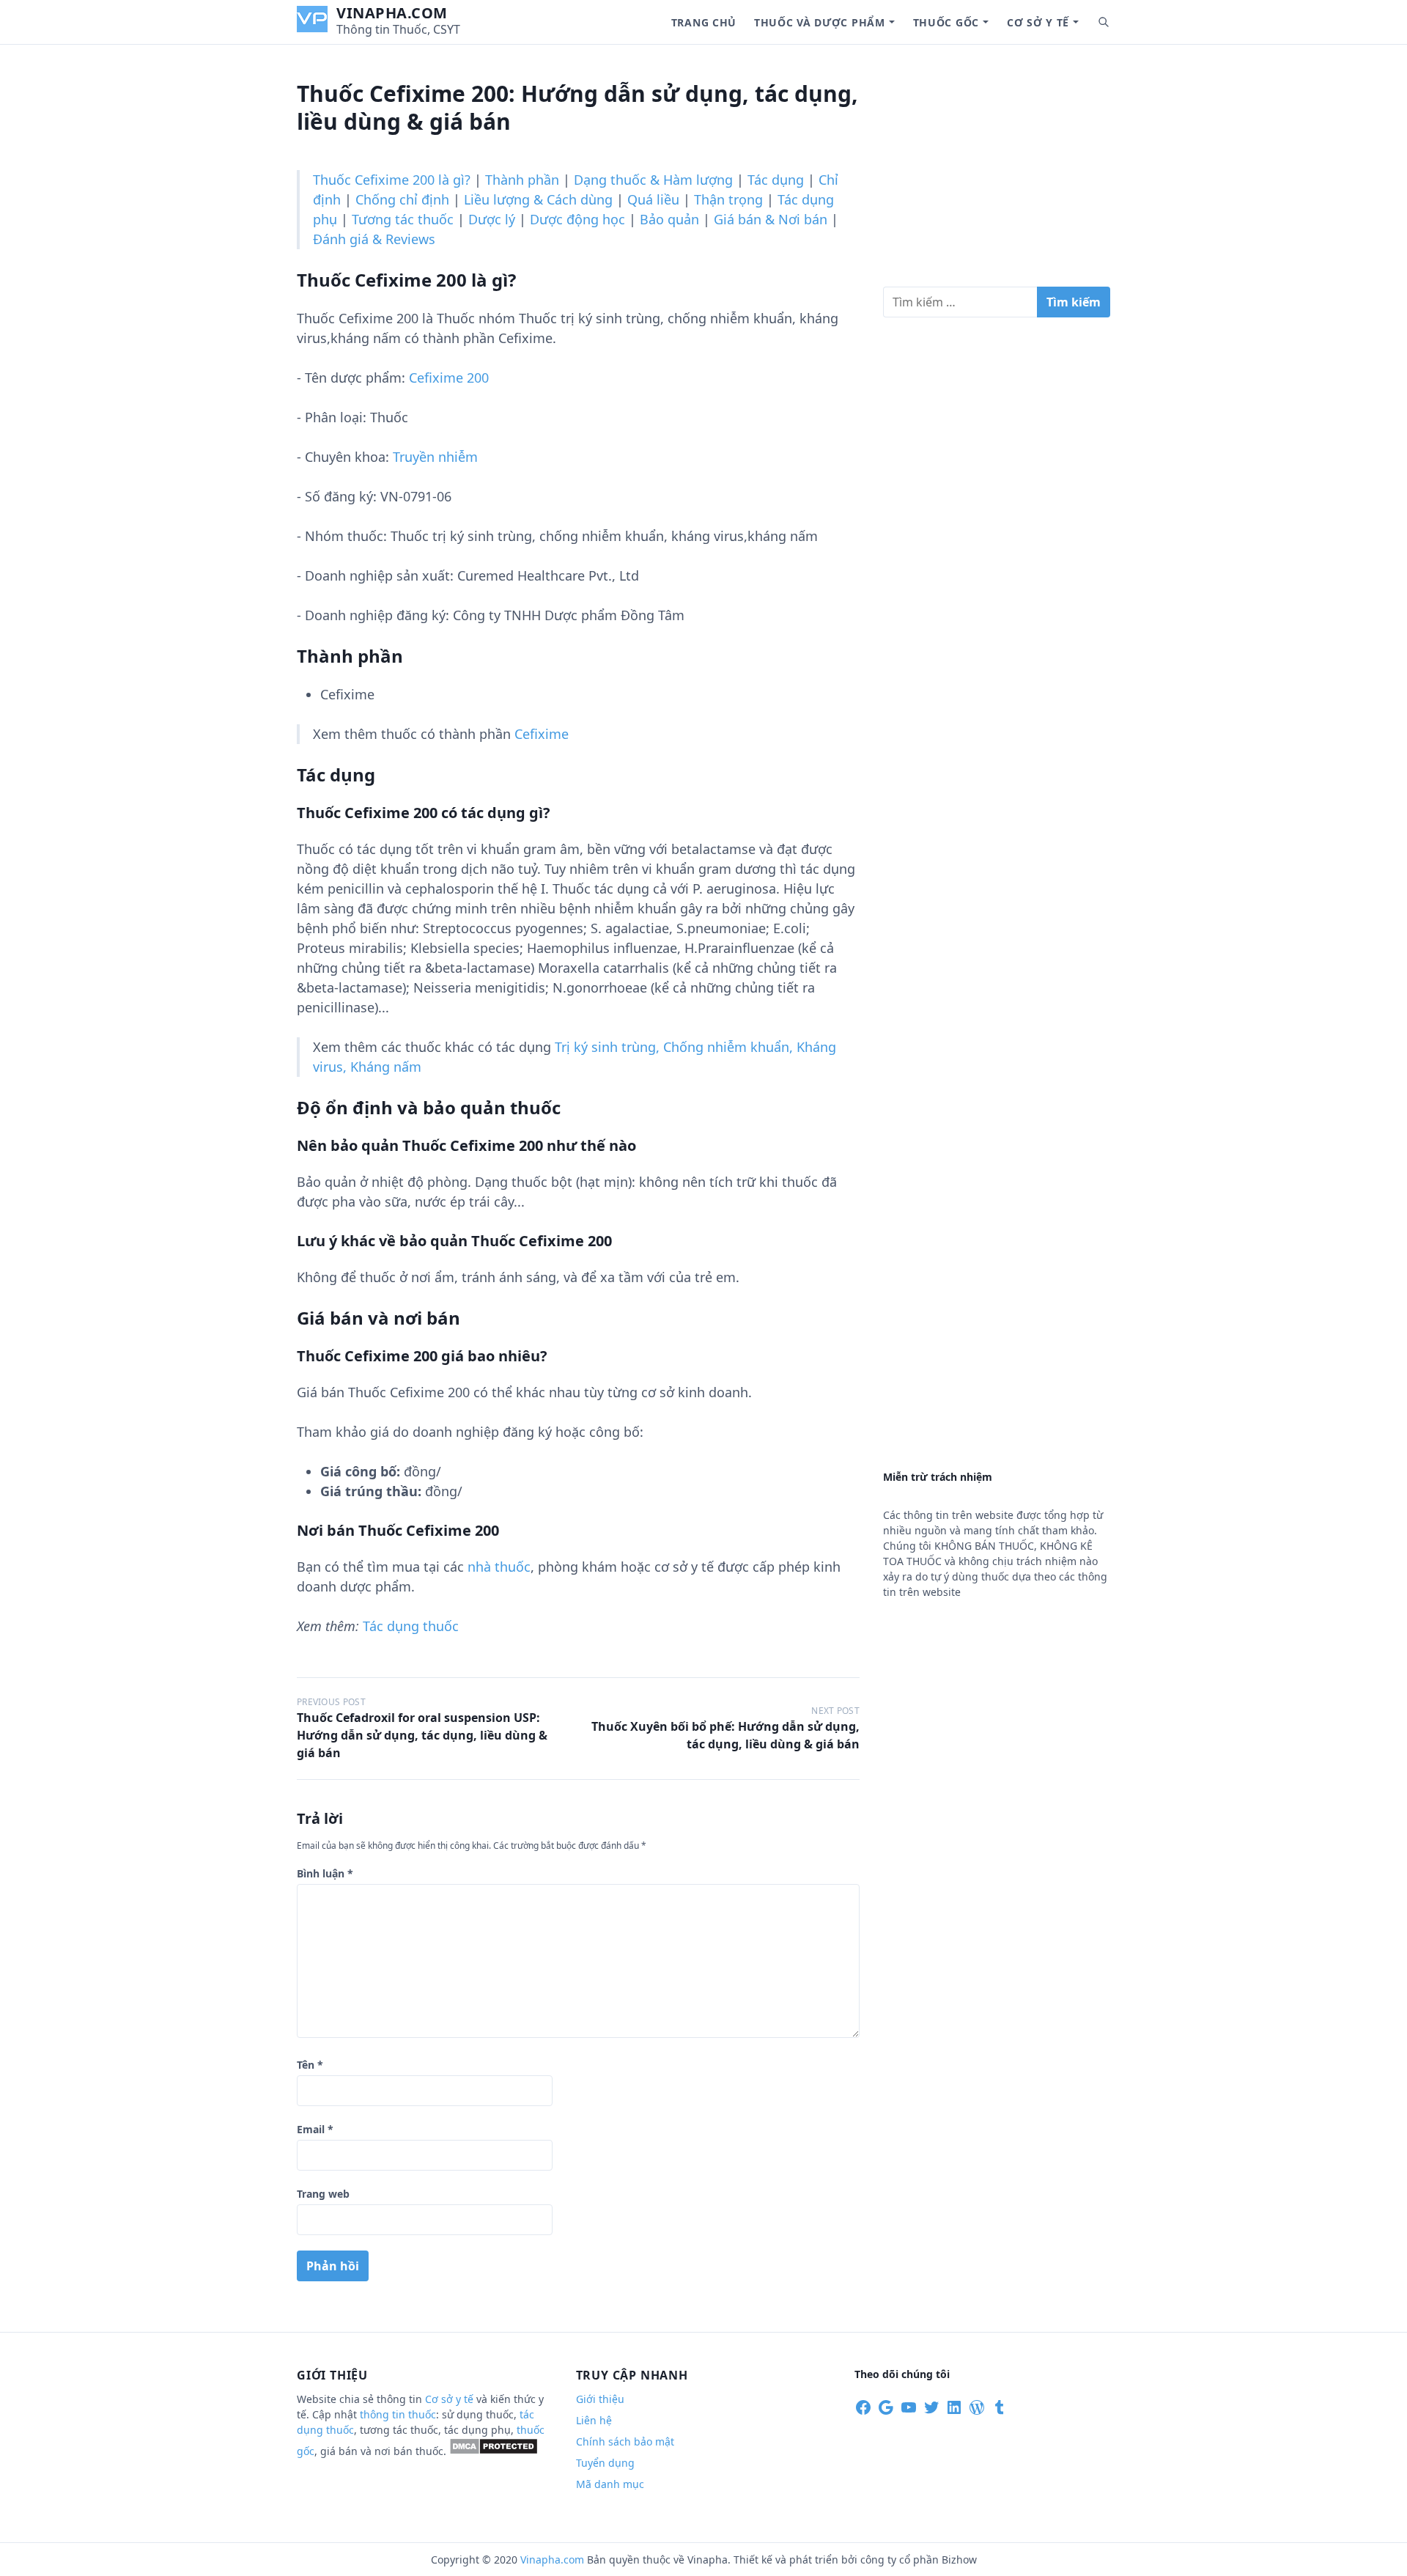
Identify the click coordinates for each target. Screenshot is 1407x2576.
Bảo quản (669, 219)
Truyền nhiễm (435, 457)
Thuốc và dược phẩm (820, 22)
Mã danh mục (610, 2484)
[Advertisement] (997, 172)
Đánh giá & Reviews (374, 239)
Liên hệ (594, 2420)
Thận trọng (728, 199)
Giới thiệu (600, 2399)
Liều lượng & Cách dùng (538, 199)
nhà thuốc (499, 1567)
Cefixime (542, 734)
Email (315, 2129)
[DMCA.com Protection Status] (494, 2451)
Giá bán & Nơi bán (771, 219)
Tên (310, 2065)
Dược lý (492, 219)
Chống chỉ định (402, 199)
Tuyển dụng (605, 2463)
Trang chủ (704, 22)
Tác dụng (776, 180)
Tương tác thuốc (403, 219)
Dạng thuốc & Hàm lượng (653, 180)
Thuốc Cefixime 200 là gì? (392, 180)
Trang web (323, 2194)
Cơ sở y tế (1038, 22)
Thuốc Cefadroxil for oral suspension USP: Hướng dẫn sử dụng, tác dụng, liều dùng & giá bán (422, 1735)
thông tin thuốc (398, 2414)
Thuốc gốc (946, 22)
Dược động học (577, 219)
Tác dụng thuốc (411, 1626)
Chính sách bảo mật (625, 2441)
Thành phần (522, 180)
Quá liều (653, 199)
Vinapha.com (392, 13)
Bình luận (325, 1873)
